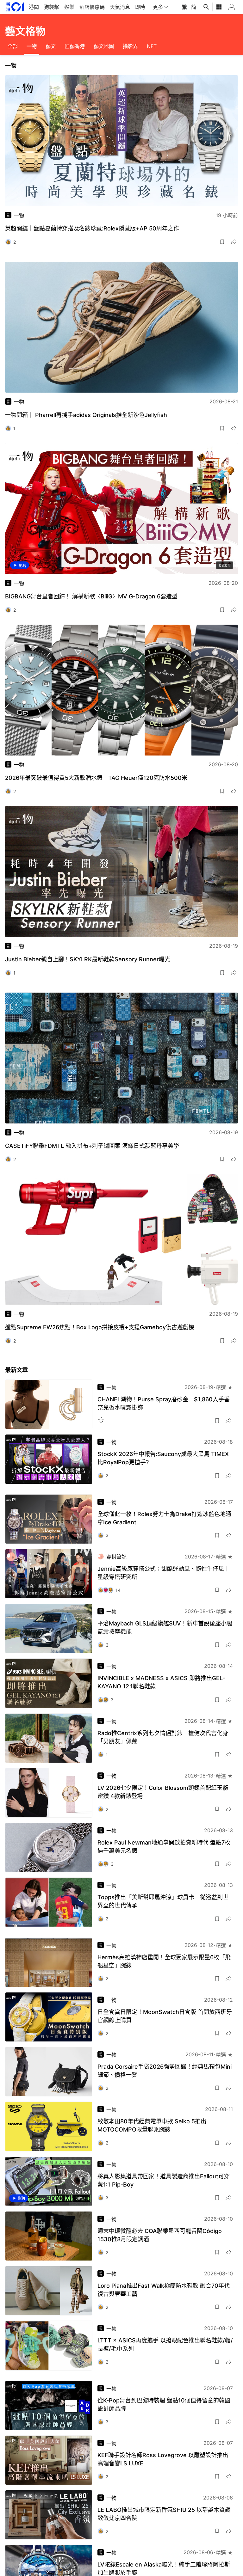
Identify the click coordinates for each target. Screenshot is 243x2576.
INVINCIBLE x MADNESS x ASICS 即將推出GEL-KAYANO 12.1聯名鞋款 (161, 1682)
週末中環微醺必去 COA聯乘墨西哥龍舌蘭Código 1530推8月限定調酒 (160, 2235)
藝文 (51, 46)
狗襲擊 (52, 7)
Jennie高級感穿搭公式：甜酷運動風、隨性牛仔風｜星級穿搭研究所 (164, 1573)
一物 (32, 46)
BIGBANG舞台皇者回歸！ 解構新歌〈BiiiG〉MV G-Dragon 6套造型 (91, 596)
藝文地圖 (104, 46)
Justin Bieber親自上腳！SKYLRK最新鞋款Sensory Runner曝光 (88, 959)
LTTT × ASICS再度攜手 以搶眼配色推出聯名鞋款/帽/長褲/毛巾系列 (165, 2344)
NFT (152, 46)
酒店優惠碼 (92, 7)
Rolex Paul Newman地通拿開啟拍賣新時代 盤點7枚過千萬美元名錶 (164, 1847)
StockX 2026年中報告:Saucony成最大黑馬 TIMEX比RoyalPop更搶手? (163, 1458)
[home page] (15, 7)
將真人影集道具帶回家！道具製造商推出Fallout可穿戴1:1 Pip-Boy (164, 2180)
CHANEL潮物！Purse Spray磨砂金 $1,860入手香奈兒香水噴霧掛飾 (164, 1403)
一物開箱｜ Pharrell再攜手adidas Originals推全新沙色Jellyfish (86, 415)
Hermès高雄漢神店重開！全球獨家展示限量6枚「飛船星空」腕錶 (164, 1961)
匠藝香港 (75, 46)
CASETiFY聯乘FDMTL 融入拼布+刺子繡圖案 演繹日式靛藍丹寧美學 (92, 1146)
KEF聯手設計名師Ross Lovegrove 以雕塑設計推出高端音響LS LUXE (163, 2459)
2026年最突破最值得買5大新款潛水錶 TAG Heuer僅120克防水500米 (96, 778)
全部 (13, 46)
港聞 (34, 7)
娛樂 (69, 7)
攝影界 (130, 46)
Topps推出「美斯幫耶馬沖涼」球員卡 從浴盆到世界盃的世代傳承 (163, 1901)
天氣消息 (120, 7)
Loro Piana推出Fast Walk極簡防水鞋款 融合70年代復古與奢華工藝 (164, 2290)
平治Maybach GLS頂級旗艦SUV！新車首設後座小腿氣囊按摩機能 (165, 1628)
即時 (140, 7)
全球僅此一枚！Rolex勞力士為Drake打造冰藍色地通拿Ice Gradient (164, 1518)
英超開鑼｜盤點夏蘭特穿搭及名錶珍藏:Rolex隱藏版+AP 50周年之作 (92, 228)
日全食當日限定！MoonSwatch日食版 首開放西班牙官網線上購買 (165, 2016)
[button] (222, 242)
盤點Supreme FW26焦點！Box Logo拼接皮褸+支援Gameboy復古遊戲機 (100, 1327)
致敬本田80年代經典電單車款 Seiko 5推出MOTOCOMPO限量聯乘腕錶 (152, 2125)
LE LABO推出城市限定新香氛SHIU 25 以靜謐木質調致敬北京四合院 (164, 2514)
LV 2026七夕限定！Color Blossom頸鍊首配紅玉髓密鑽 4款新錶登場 (163, 1792)
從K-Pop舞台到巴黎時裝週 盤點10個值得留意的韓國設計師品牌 (164, 2405)
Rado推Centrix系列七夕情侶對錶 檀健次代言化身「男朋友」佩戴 (163, 1737)
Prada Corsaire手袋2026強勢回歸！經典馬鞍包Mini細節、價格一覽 (165, 2071)
